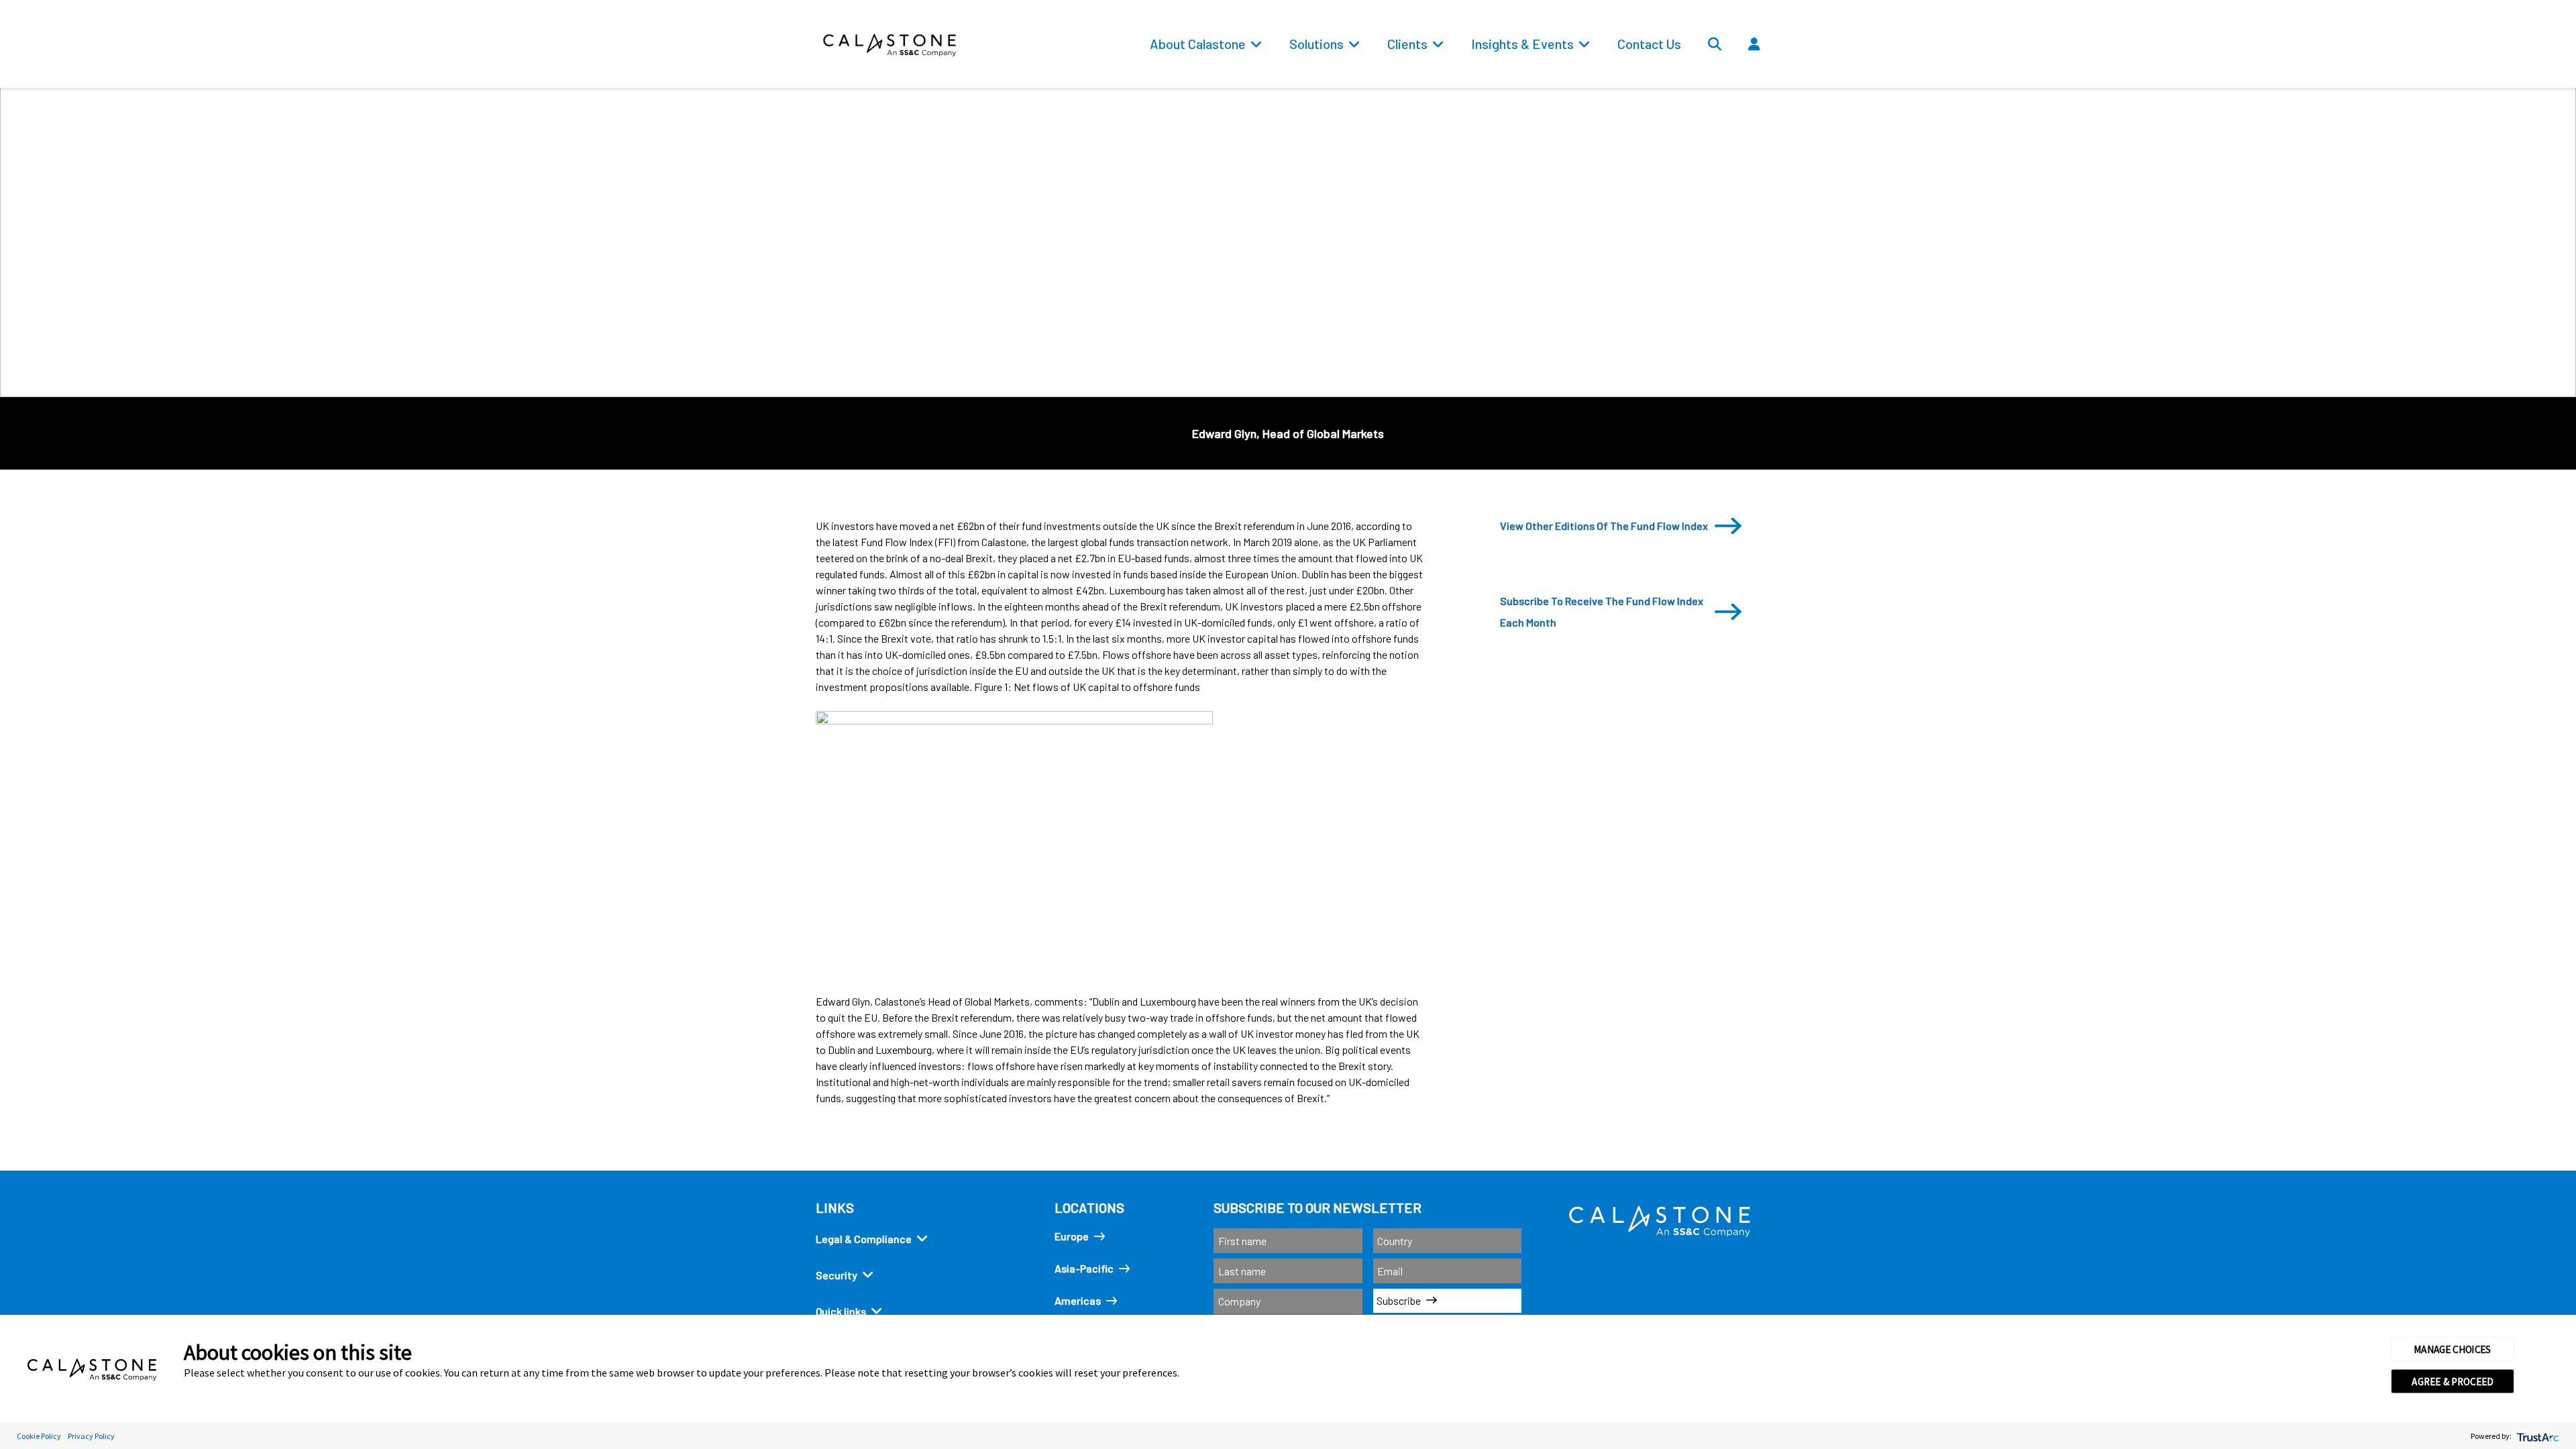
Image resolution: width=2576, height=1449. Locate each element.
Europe (1072, 1236)
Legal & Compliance (864, 1239)
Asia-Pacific (1084, 1268)
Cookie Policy (39, 1436)
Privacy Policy (91, 1436)
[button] (1794, 74)
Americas (1078, 1300)
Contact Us (1649, 44)
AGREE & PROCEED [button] (2452, 1381)
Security (837, 1275)
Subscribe (1399, 1300)
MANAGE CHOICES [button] (2453, 1349)
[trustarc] (2537, 1436)
